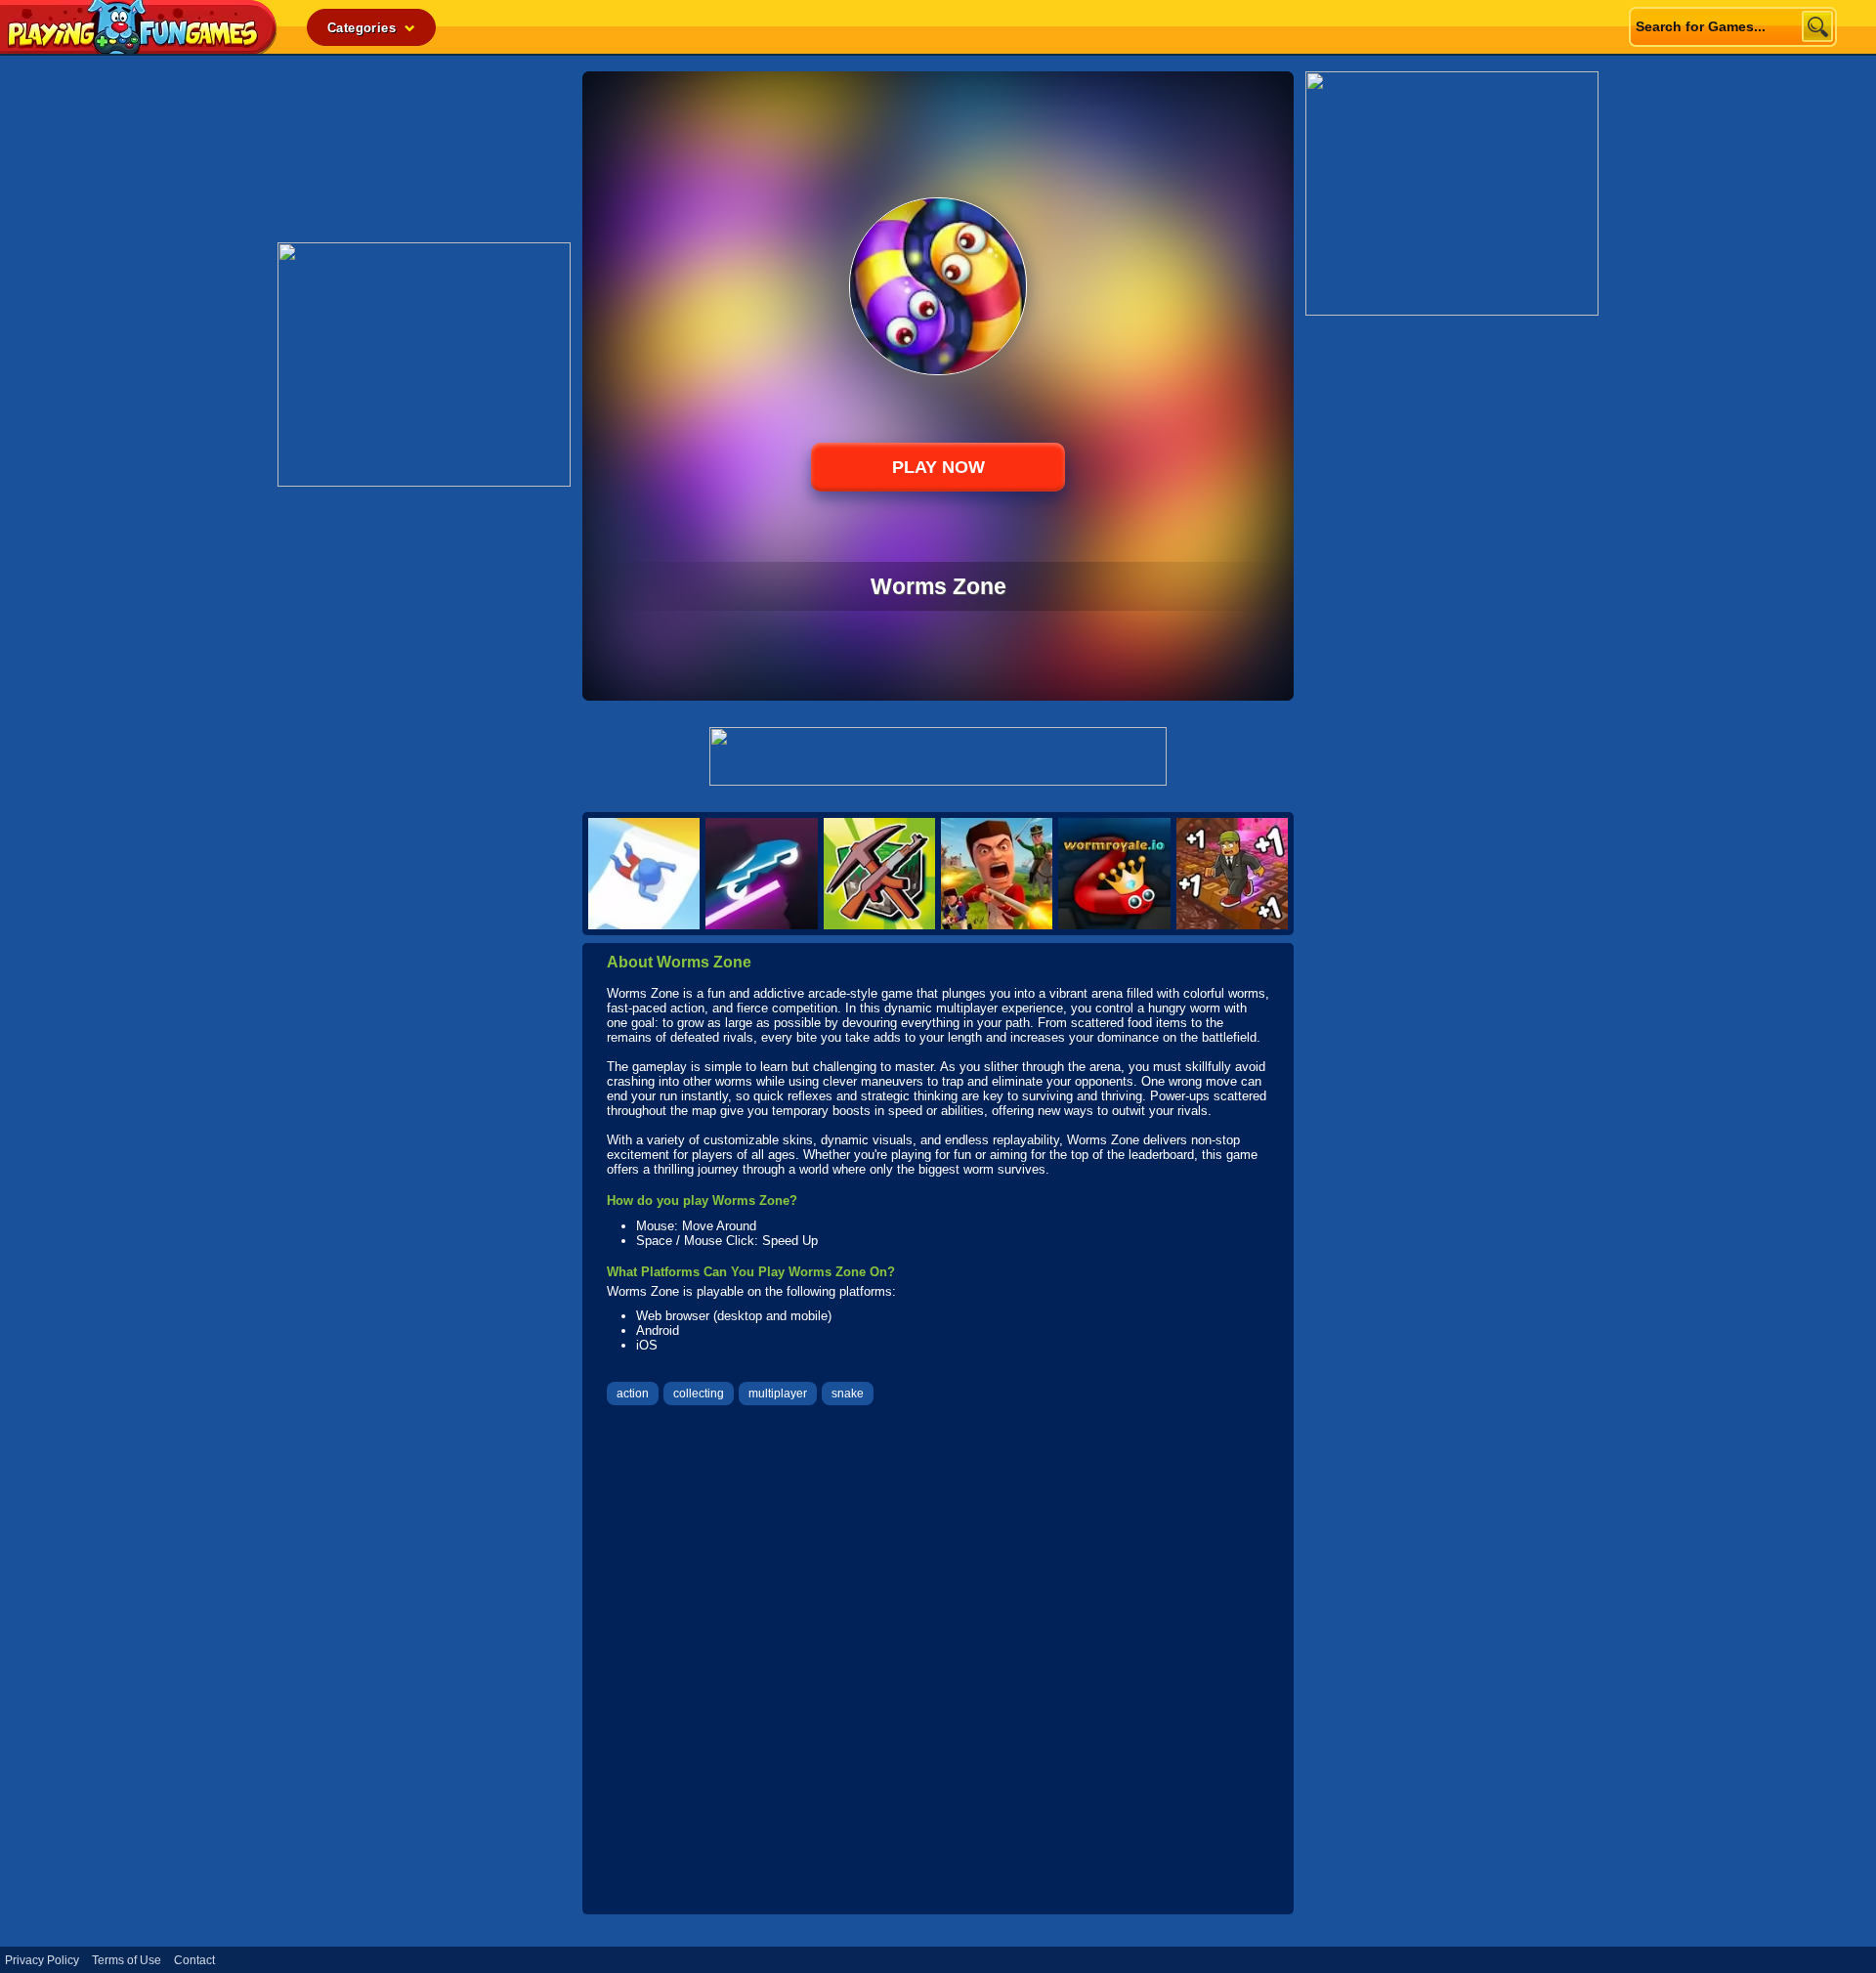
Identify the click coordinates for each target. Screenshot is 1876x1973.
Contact (194, 1960)
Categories (363, 28)
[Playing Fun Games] (139, 48)
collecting (699, 1394)
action (633, 1394)
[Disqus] (938, 1662)
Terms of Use (127, 1960)
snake (848, 1394)
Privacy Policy (42, 1960)
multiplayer (778, 1394)
